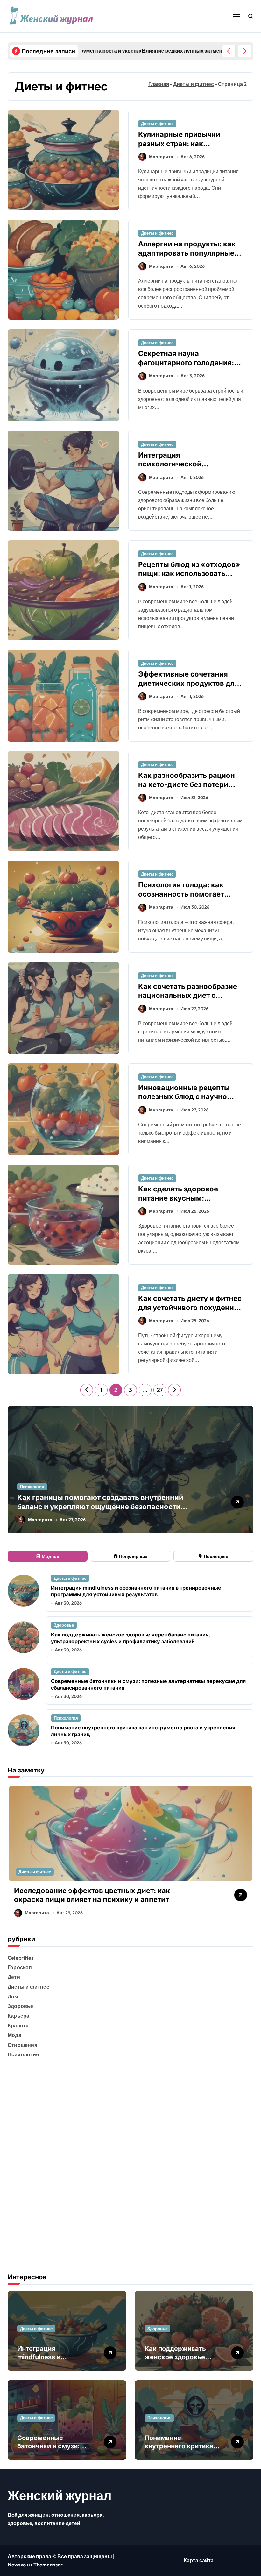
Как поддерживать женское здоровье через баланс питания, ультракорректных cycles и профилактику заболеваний (130, 1638)
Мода (14, 2035)
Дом (13, 1997)
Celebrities (21, 1958)
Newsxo (17, 2565)
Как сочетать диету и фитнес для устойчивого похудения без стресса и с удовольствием (190, 1312)
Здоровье (64, 1625)
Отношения (22, 2045)
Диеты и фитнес (194, 84)
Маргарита (161, 157)
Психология (32, 1487)
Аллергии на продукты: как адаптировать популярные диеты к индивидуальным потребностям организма (187, 258)
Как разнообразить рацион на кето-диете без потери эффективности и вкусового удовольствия (189, 789)
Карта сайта (199, 2560)
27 (160, 1390)
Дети (14, 1977)
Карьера (18, 2016)
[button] (245, 51)
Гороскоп (20, 1967)
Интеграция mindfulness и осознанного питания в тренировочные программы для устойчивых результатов (136, 1591)
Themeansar (48, 2565)
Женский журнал (60, 2495)
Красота (18, 2026)
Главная (159, 84)
